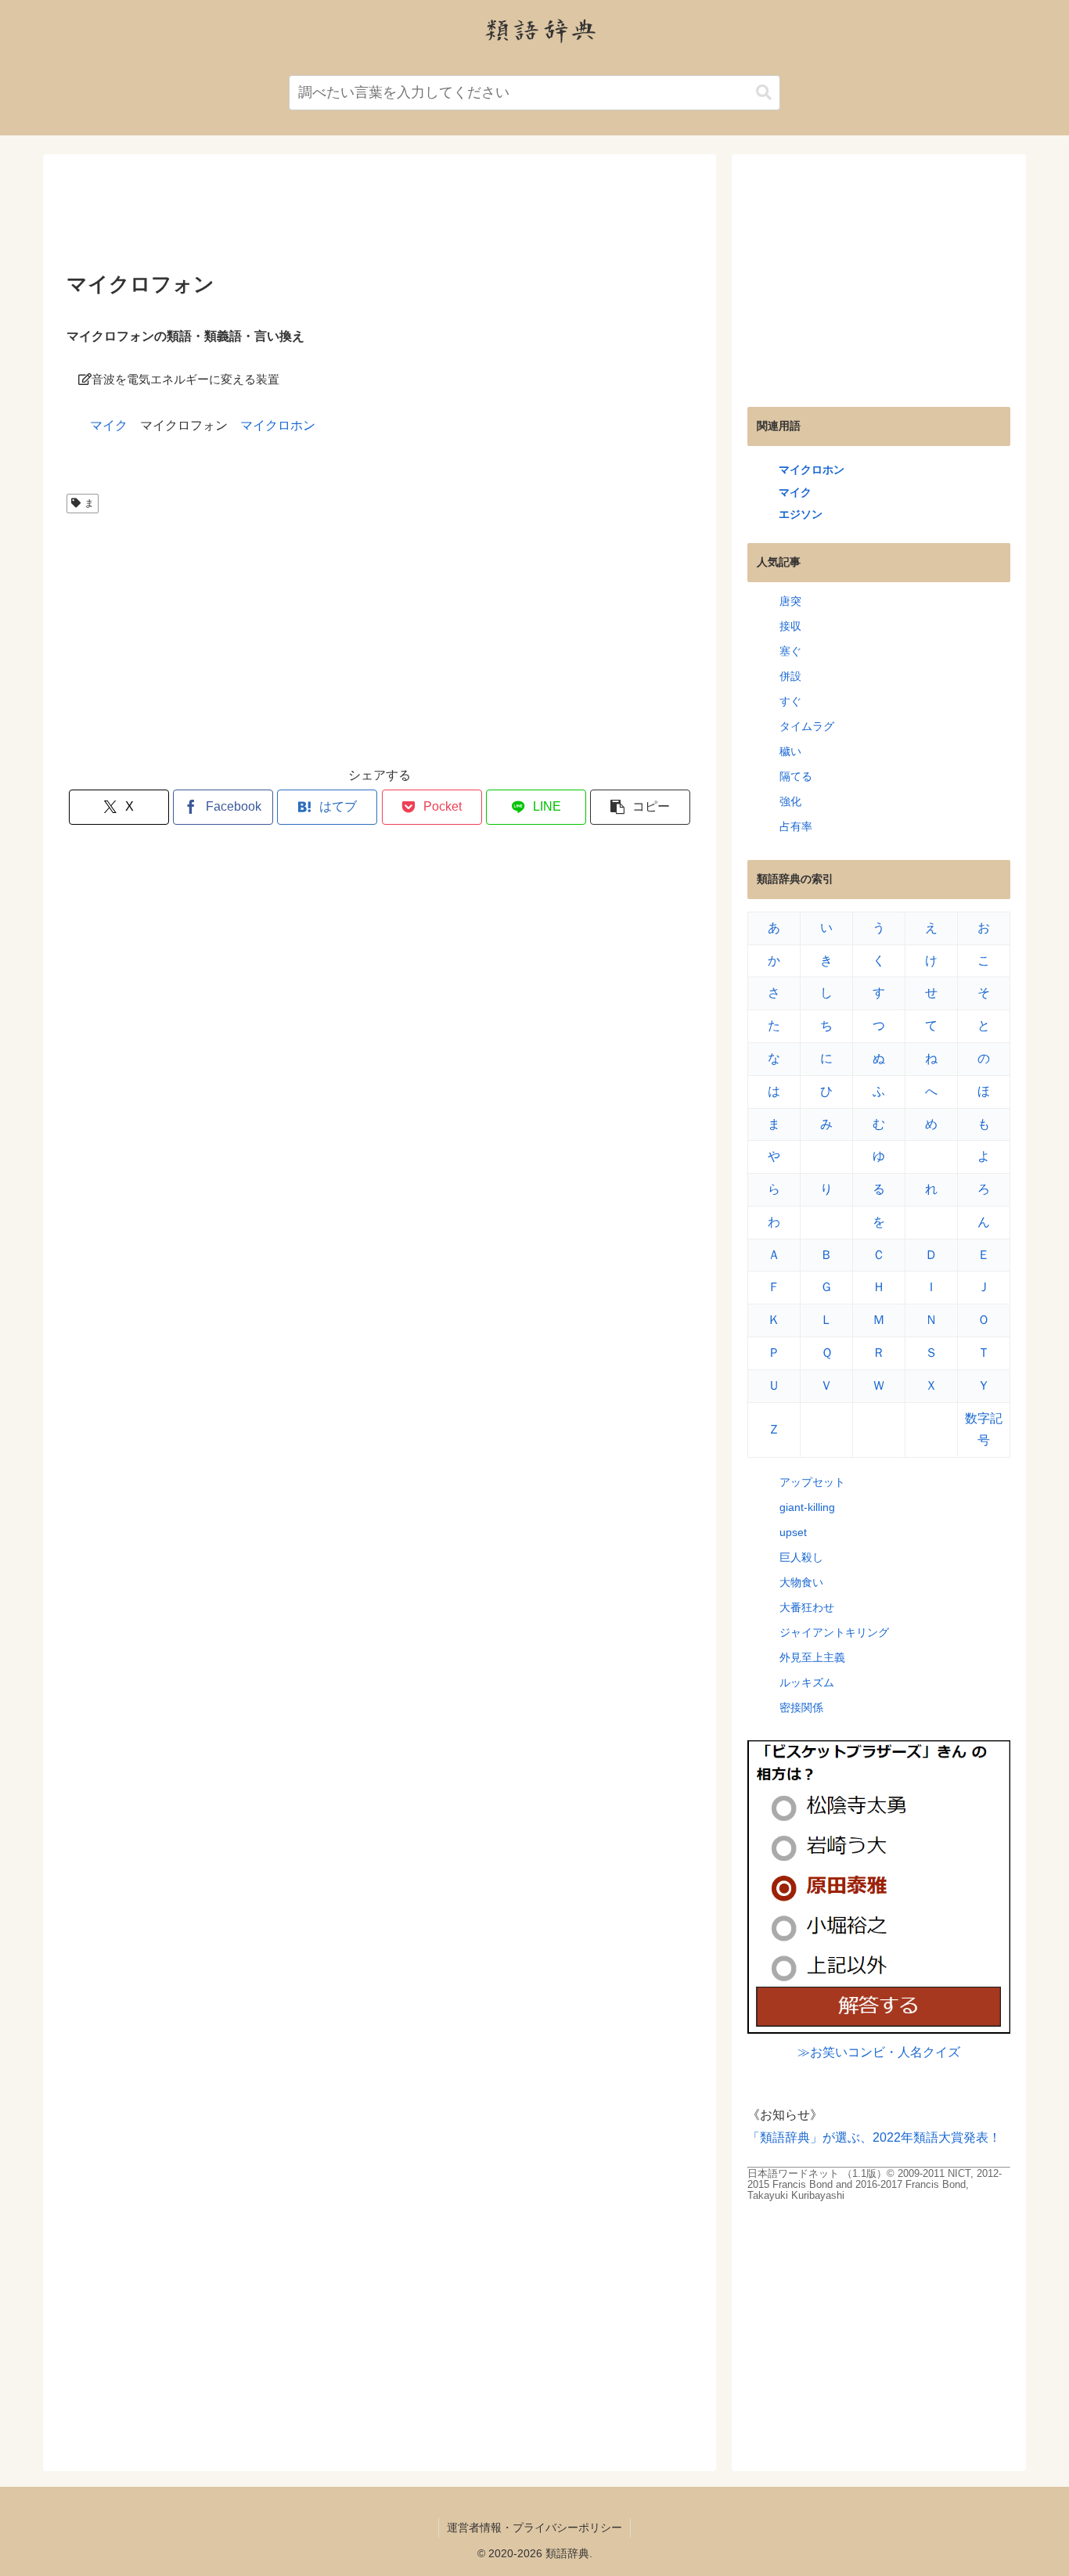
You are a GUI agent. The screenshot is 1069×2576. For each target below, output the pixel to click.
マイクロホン (278, 425)
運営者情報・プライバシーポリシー (534, 2527)
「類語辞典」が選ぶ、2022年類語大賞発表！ (874, 2137)
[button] (764, 93)
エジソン (801, 514)
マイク (109, 425)
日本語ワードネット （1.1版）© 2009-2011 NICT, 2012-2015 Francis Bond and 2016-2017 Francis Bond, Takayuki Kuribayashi (875, 2184)
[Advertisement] (380, 218)
